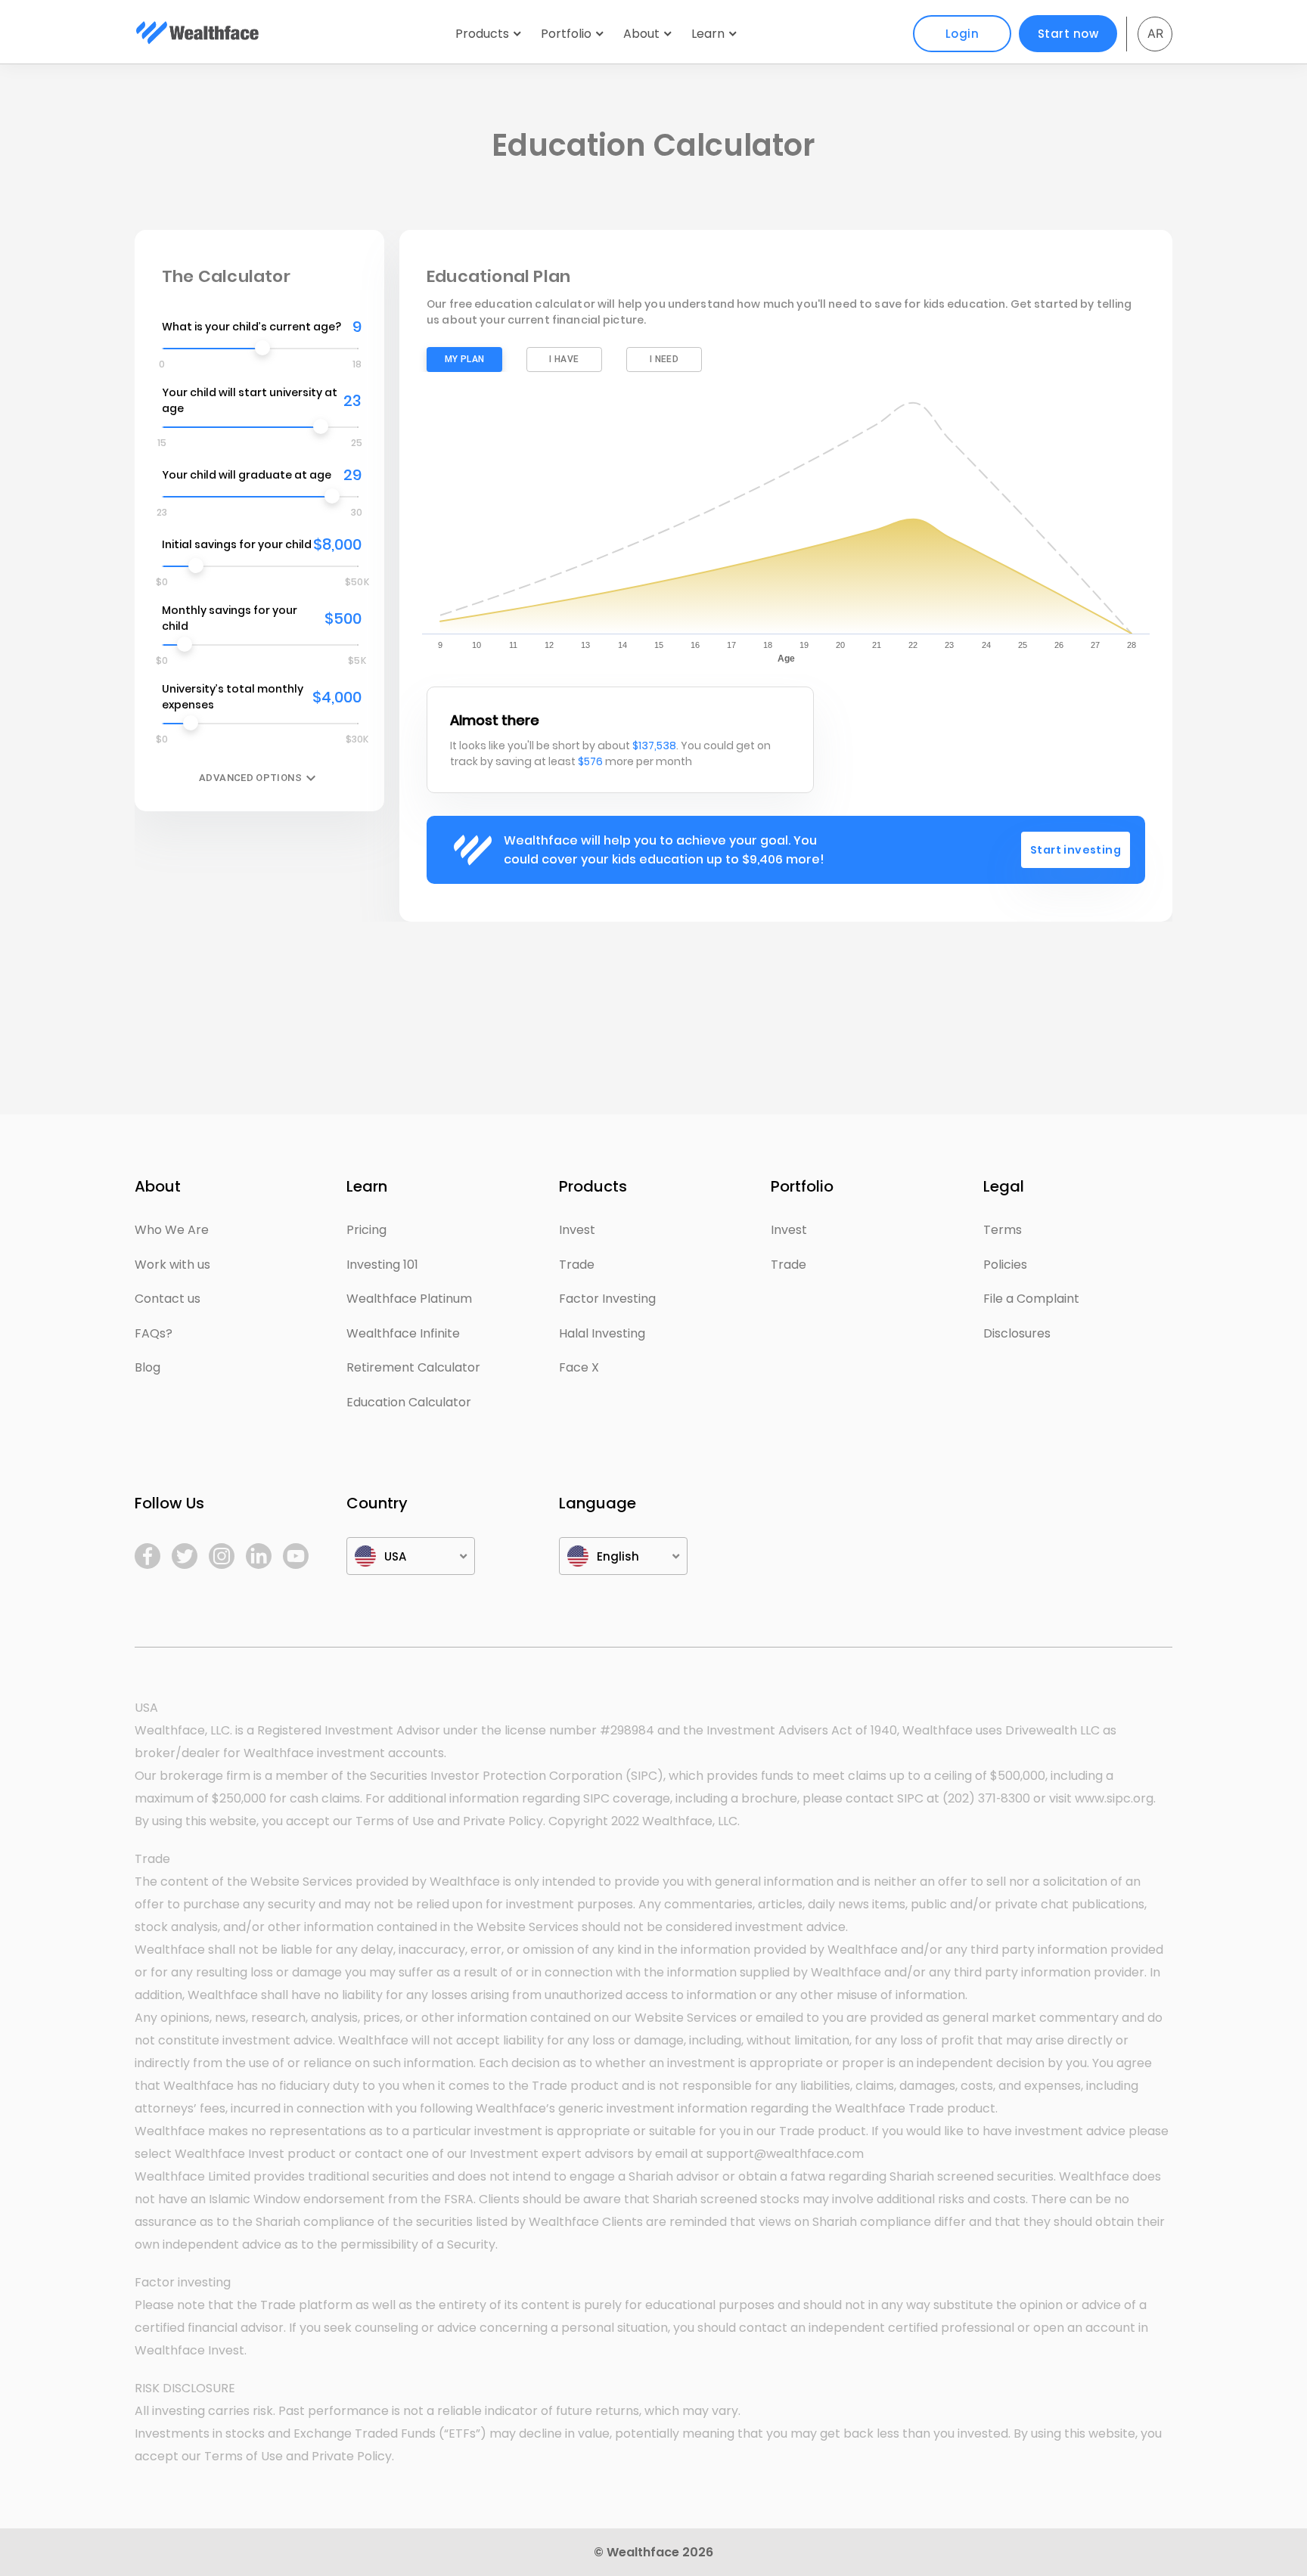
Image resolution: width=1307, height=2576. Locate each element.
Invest (577, 1230)
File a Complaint (1031, 1299)
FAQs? (154, 1333)
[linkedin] (259, 1556)
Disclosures (1017, 1333)
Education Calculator (409, 1402)
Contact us (168, 1299)
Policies (1005, 1265)
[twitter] (185, 1556)
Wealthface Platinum (409, 1299)
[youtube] (296, 1556)
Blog (147, 1367)
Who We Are (172, 1230)
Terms (1003, 1230)
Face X (579, 1367)
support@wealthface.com (785, 2154)
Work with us (172, 1265)
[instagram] (222, 1556)
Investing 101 (382, 1265)
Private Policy (503, 1821)
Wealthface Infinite (403, 1333)
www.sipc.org (1114, 1798)
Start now (1068, 34)
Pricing (366, 1230)
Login (962, 34)
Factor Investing (607, 1299)
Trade (577, 1265)
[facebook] (147, 1556)
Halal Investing (602, 1333)
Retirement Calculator (413, 1367)
